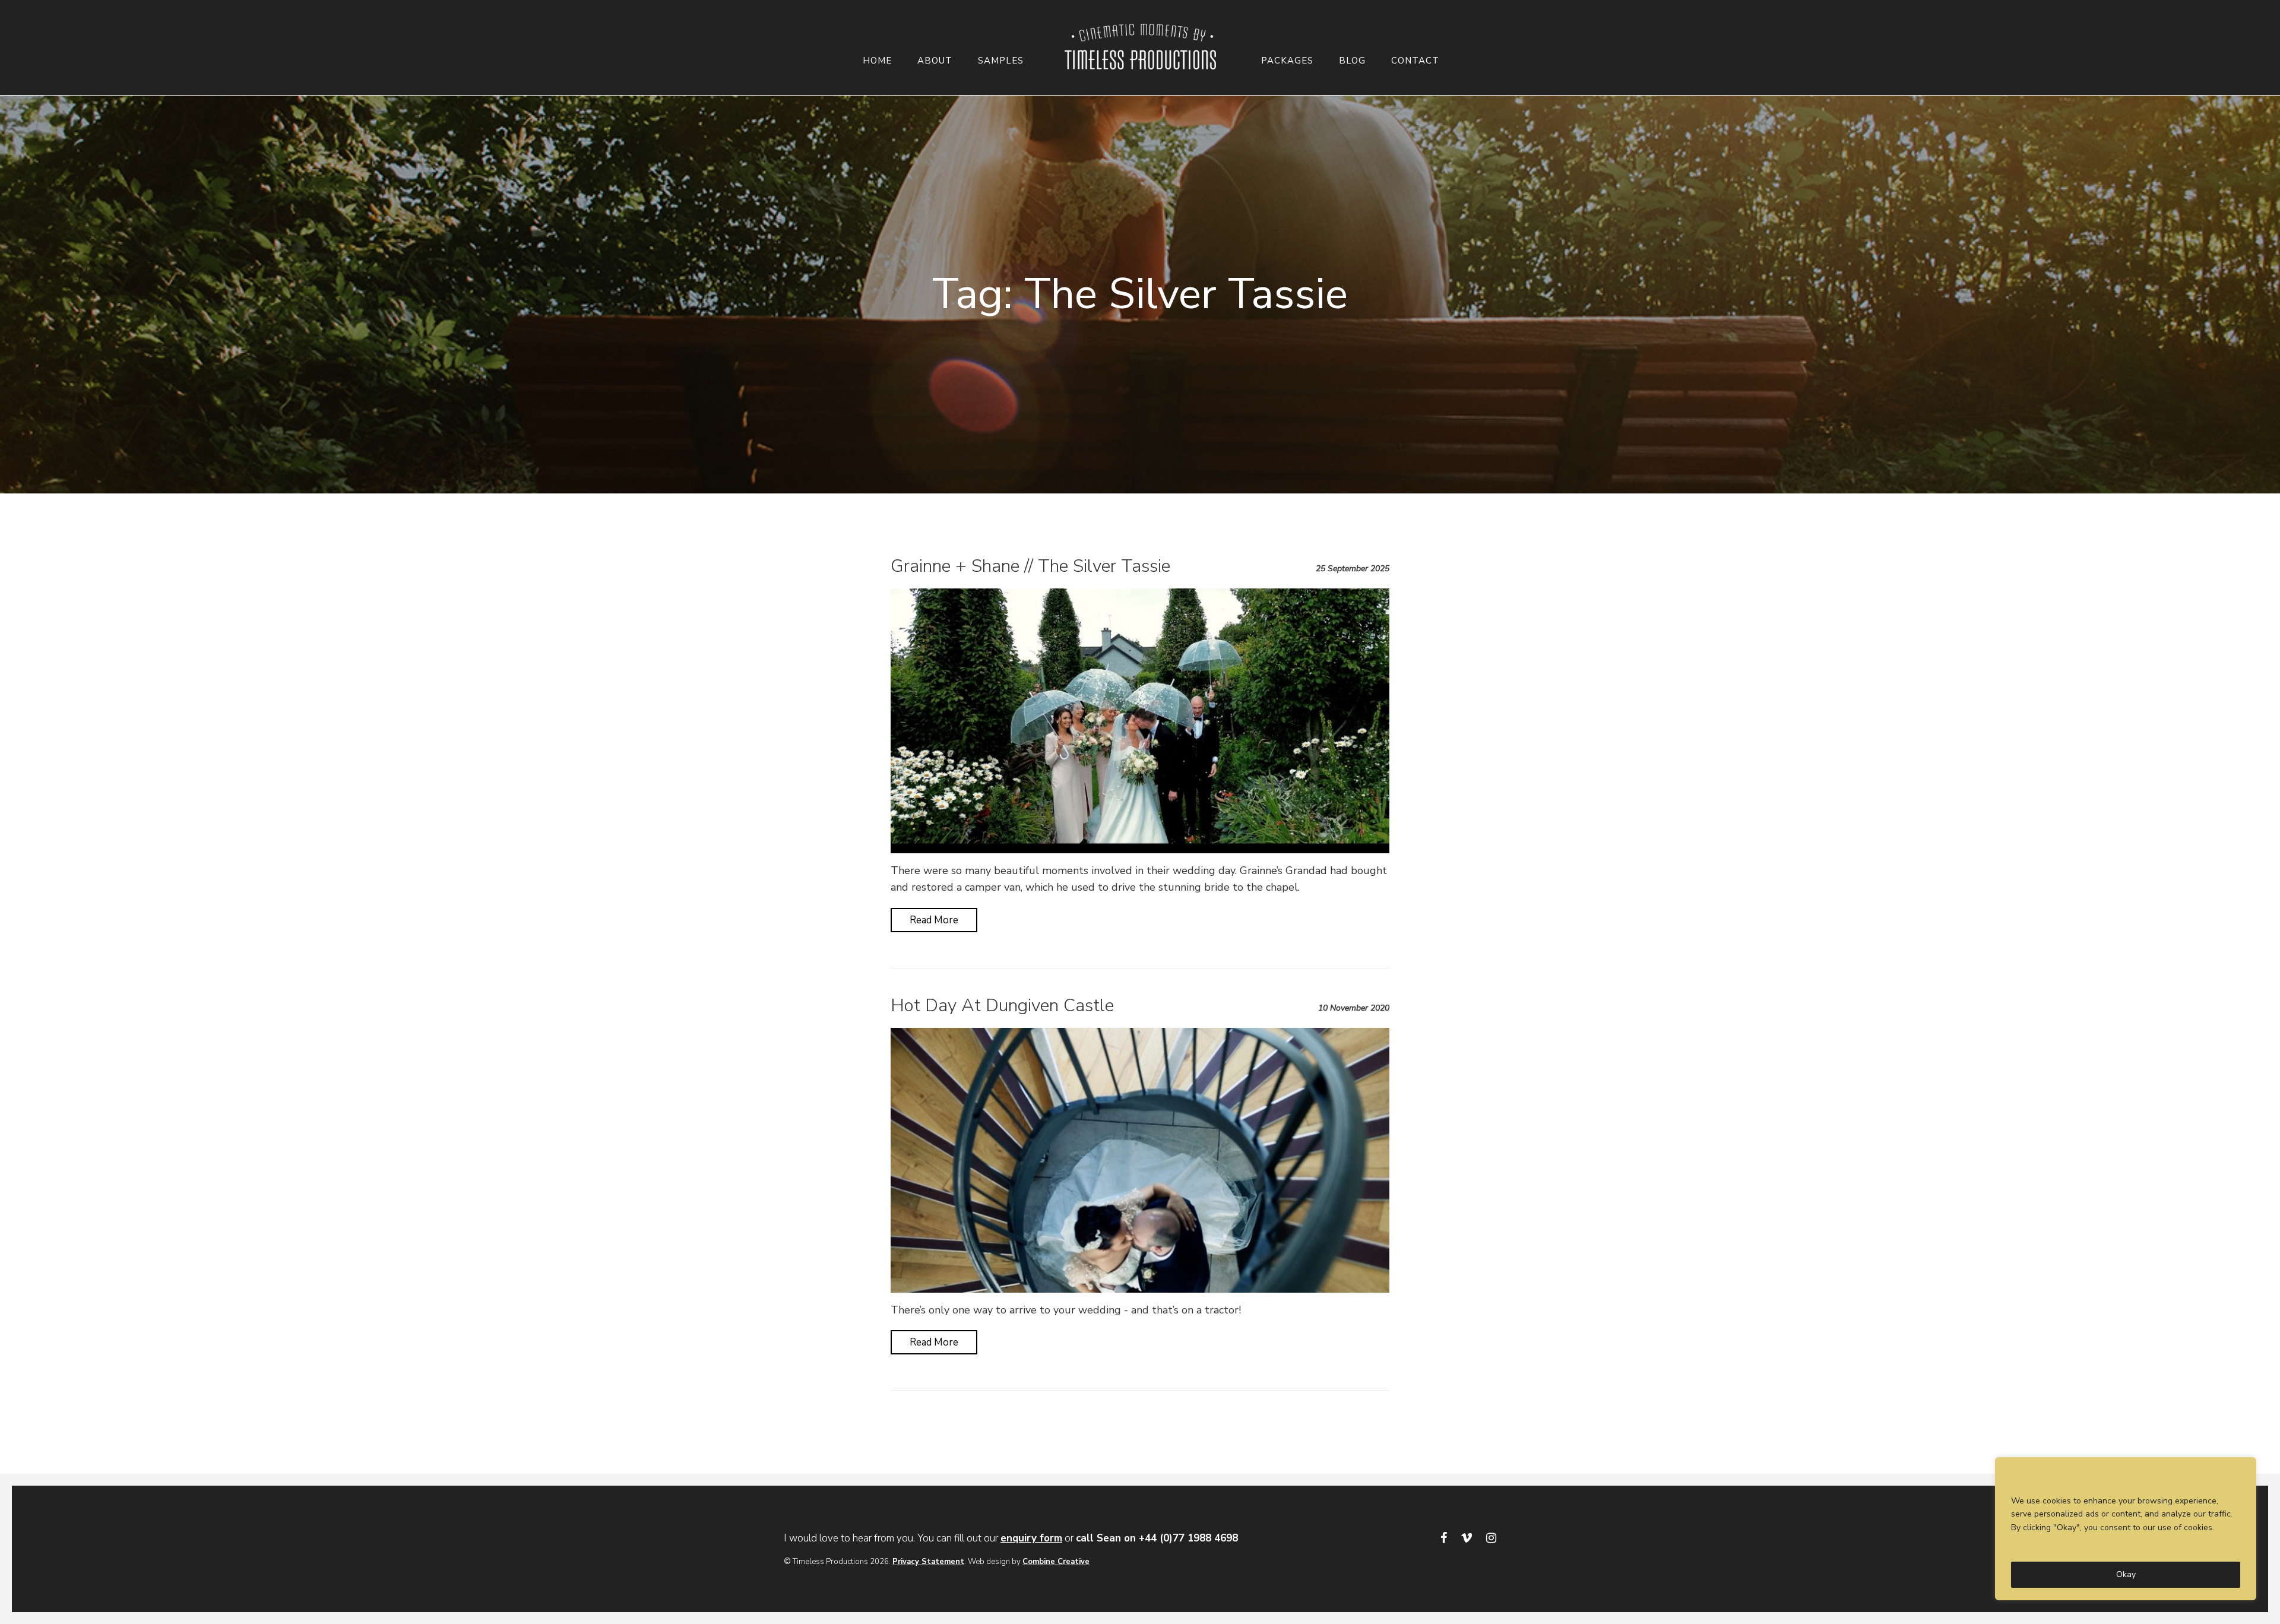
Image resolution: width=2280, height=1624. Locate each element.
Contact (1415, 61)
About (935, 61)
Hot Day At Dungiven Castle (1002, 1006)
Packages (1287, 61)
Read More (934, 920)
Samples (1001, 61)
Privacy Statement (928, 1562)
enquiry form (1031, 1538)
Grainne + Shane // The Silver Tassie (1030, 566)
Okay (2126, 1574)
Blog (1352, 61)
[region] (2126, 1529)
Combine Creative (1056, 1562)
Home (877, 61)
